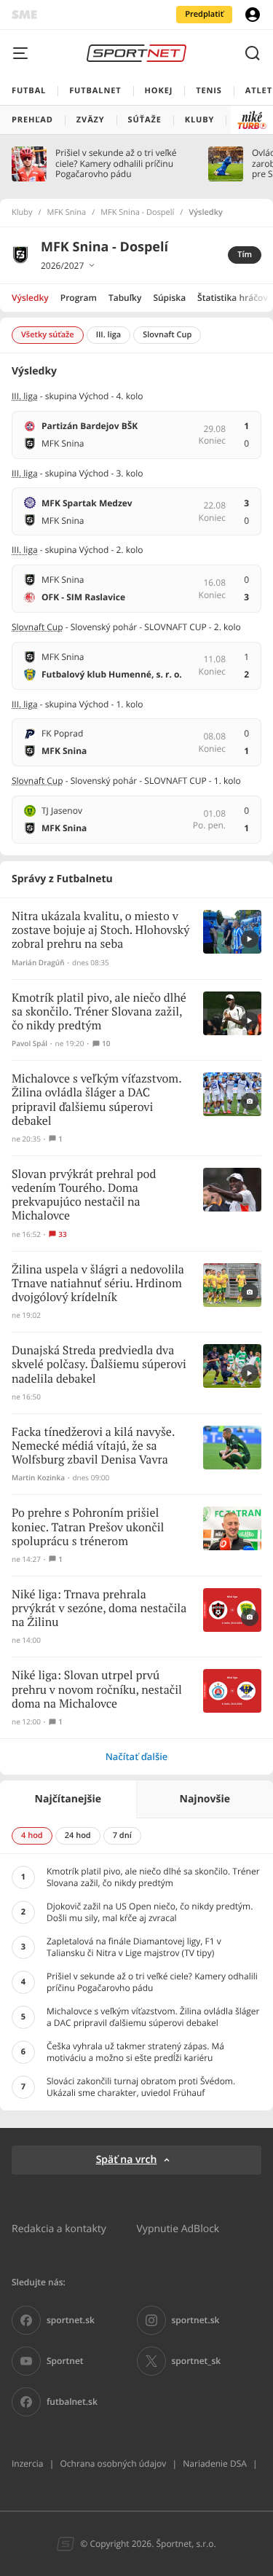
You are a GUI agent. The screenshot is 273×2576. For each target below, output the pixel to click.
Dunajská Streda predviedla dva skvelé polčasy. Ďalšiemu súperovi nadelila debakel (99, 1365)
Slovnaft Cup (37, 627)
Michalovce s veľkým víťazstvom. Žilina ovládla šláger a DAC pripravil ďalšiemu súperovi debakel (96, 1100)
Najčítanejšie (68, 1799)
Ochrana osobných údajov (113, 2463)
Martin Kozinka (38, 1478)
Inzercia (27, 2463)
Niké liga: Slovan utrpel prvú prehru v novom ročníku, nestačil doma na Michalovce (97, 1690)
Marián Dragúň (38, 963)
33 (62, 1234)
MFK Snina (67, 213)
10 (106, 1044)
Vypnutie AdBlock (178, 2228)
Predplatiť (204, 14)
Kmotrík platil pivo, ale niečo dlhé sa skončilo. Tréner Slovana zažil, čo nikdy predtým (99, 1012)
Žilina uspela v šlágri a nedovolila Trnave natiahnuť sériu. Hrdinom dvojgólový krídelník (98, 1284)
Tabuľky (125, 298)
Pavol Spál (29, 1044)
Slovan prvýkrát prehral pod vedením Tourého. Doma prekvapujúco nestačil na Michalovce (84, 1196)
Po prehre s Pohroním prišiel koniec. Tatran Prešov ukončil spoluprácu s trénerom (88, 1527)
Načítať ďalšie (137, 1756)
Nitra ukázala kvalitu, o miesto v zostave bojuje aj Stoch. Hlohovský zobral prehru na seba (100, 931)
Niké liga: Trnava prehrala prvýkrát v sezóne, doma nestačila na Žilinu (99, 1609)
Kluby (22, 213)
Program (79, 298)
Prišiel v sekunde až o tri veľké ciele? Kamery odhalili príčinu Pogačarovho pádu (116, 164)
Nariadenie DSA (215, 2463)
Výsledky (30, 298)
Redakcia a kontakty (59, 2228)
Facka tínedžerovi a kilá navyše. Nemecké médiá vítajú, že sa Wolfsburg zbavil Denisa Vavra (93, 1446)
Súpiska (169, 298)
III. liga (25, 396)
